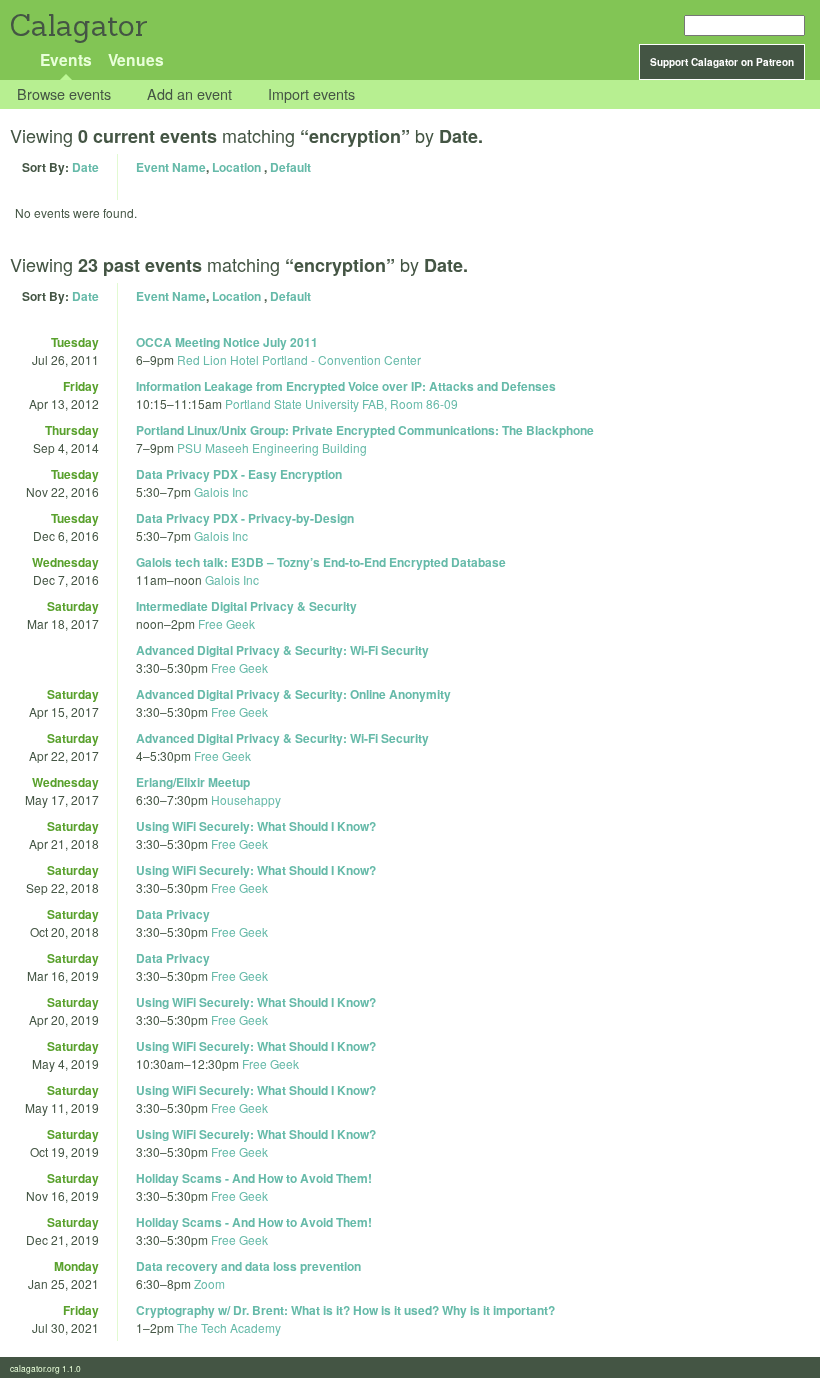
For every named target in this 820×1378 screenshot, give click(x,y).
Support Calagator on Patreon (722, 62)
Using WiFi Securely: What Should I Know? (256, 826)
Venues (136, 59)
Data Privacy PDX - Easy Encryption (239, 474)
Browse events (64, 94)
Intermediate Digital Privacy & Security (246, 606)
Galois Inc (221, 491)
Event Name (171, 167)
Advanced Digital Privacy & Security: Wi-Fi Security (282, 650)
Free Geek (226, 623)
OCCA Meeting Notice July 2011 (227, 342)
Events (66, 59)
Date (85, 167)
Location (236, 167)
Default (290, 167)
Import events (311, 94)
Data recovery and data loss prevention (248, 1266)
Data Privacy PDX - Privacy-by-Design (245, 518)
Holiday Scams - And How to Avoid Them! (254, 1178)
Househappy (246, 799)
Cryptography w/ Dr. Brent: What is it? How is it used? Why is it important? (345, 1310)
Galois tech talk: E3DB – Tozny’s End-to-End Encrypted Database (321, 562)
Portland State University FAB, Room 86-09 (341, 403)
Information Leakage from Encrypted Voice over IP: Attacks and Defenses (346, 386)
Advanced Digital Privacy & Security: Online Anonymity (293, 694)
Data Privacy (173, 914)
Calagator (77, 25)
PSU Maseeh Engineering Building (272, 447)
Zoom (209, 1283)
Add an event (189, 94)
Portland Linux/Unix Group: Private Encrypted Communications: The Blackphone (365, 430)
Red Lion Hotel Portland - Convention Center (299, 359)
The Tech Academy (229, 1327)
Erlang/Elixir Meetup (193, 782)
